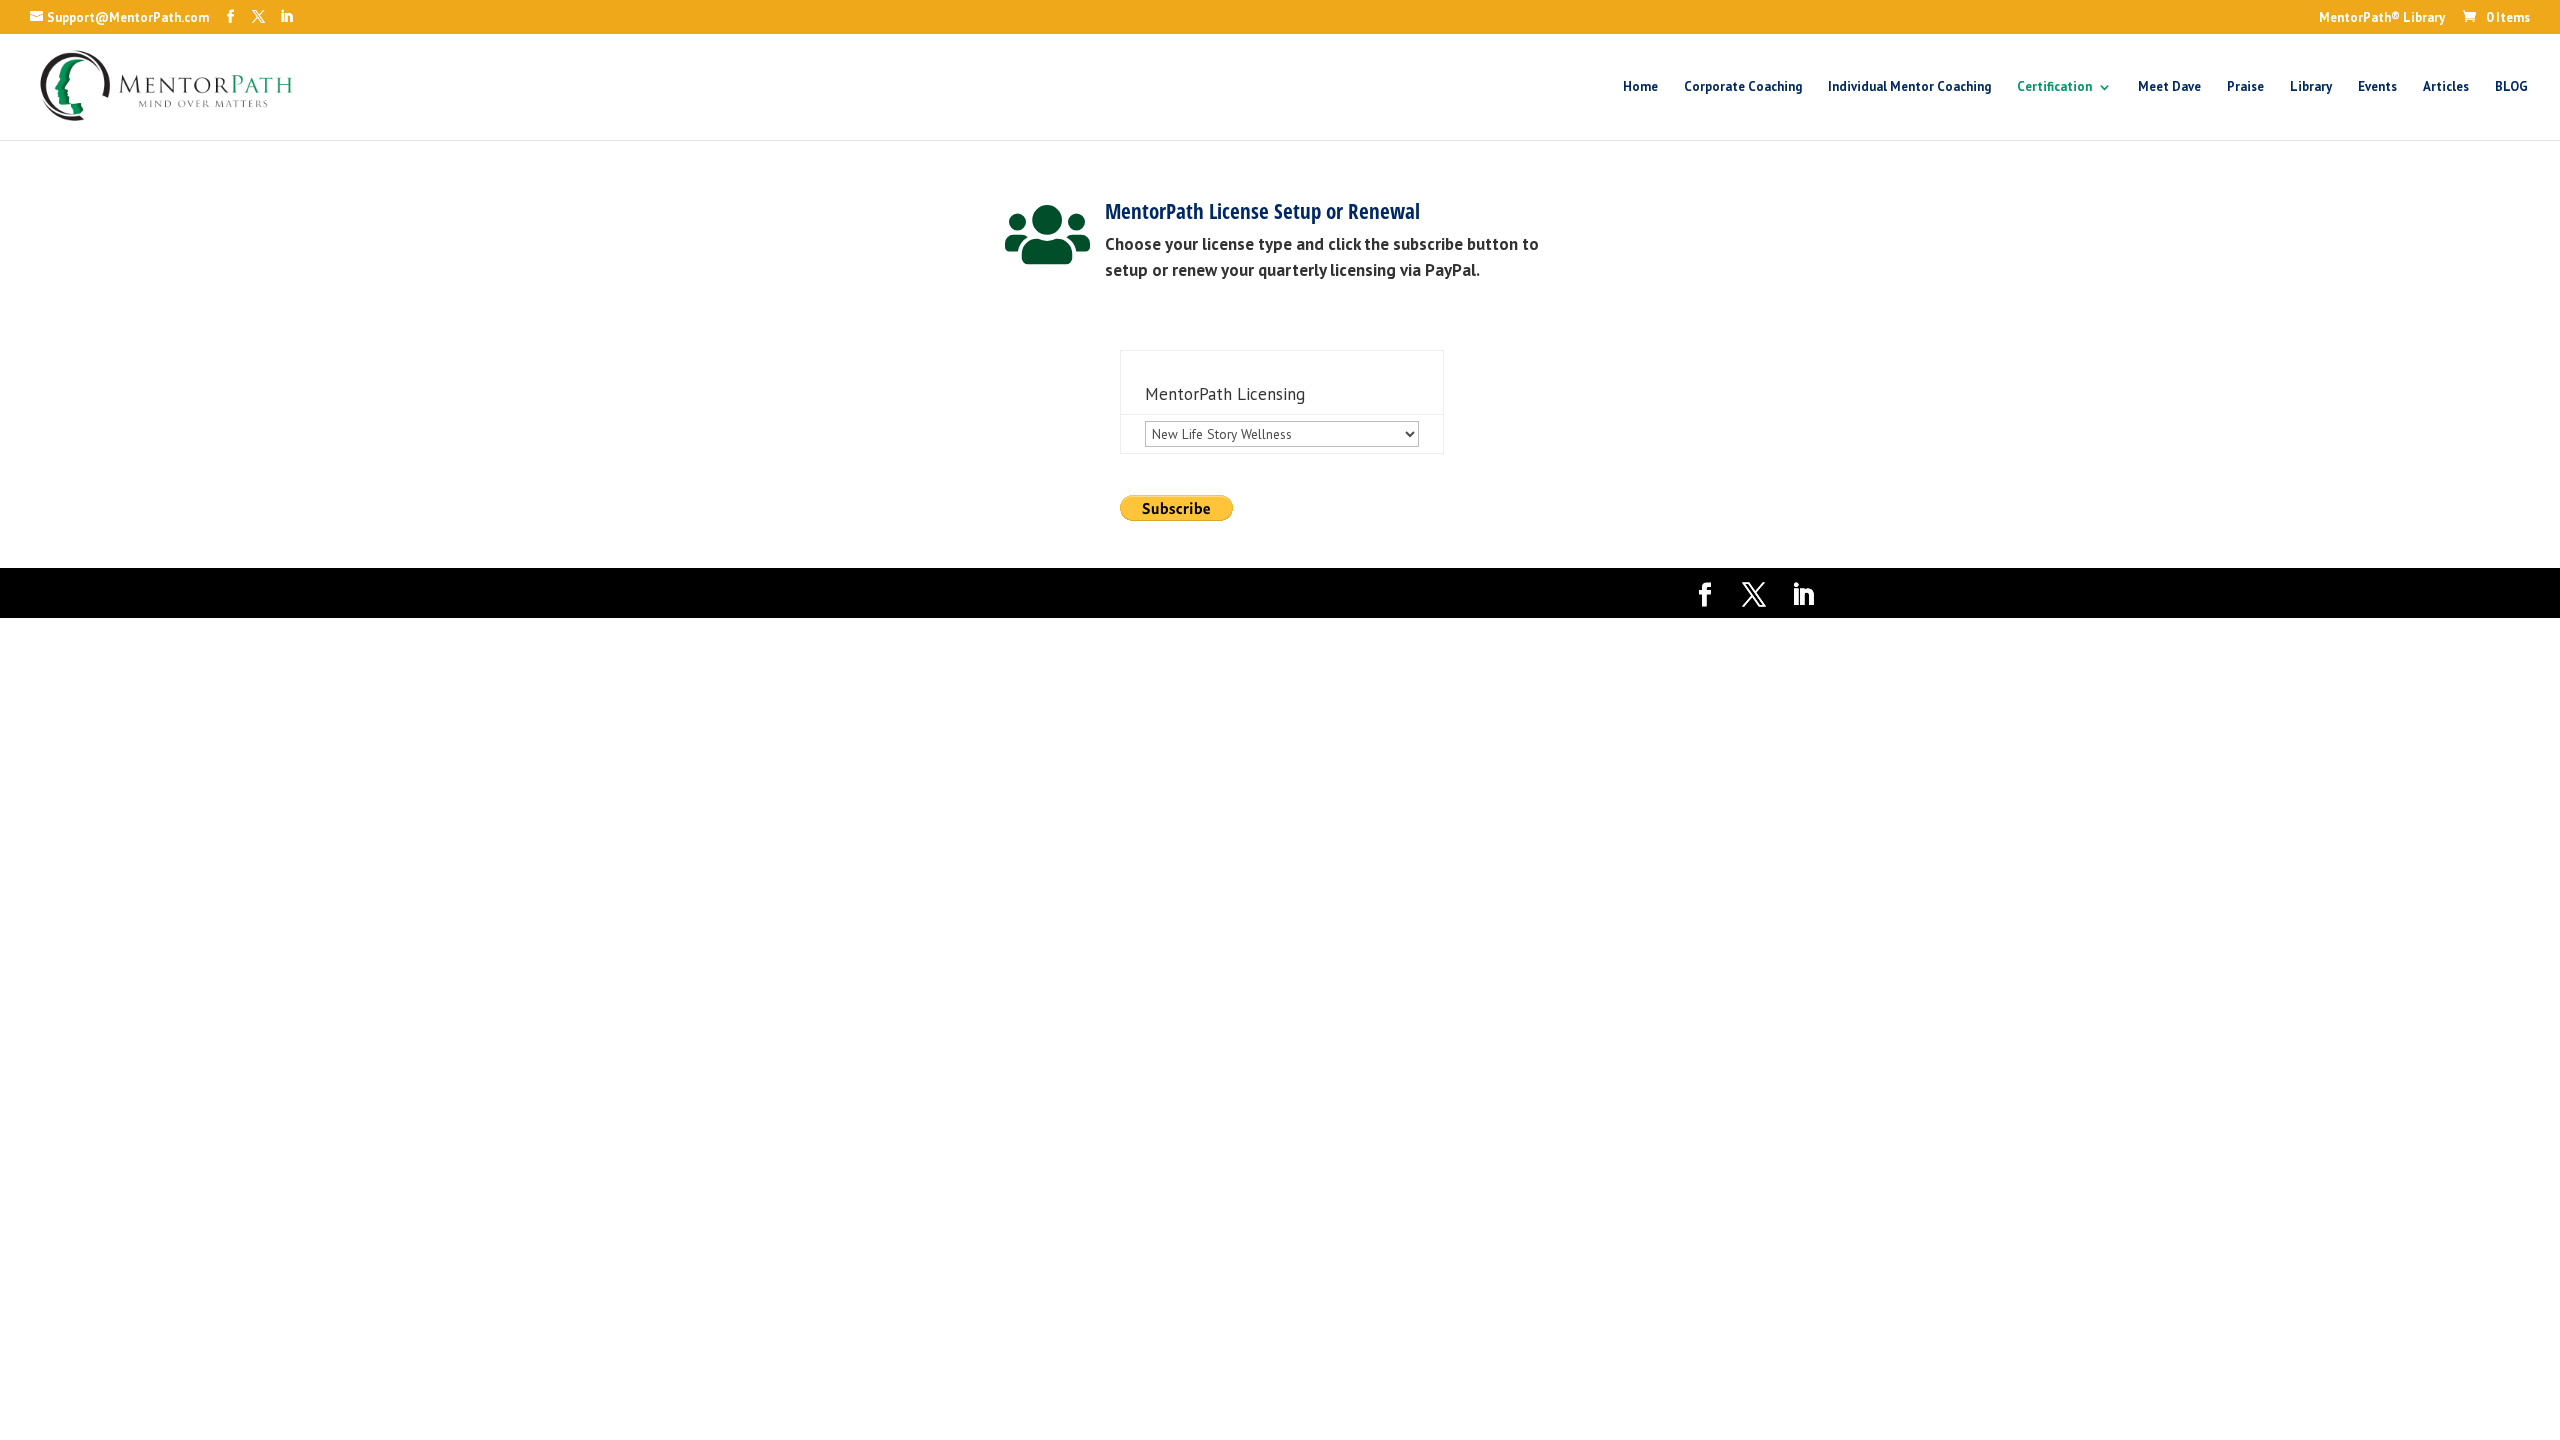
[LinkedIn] (286, 17)
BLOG (2511, 87)
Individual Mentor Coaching (1909, 87)
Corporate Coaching (1743, 87)
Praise (2245, 87)
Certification (2054, 87)
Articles (2446, 87)
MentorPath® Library (2382, 18)
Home (1640, 87)
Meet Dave (2169, 87)
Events (2377, 87)
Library (2311, 87)
